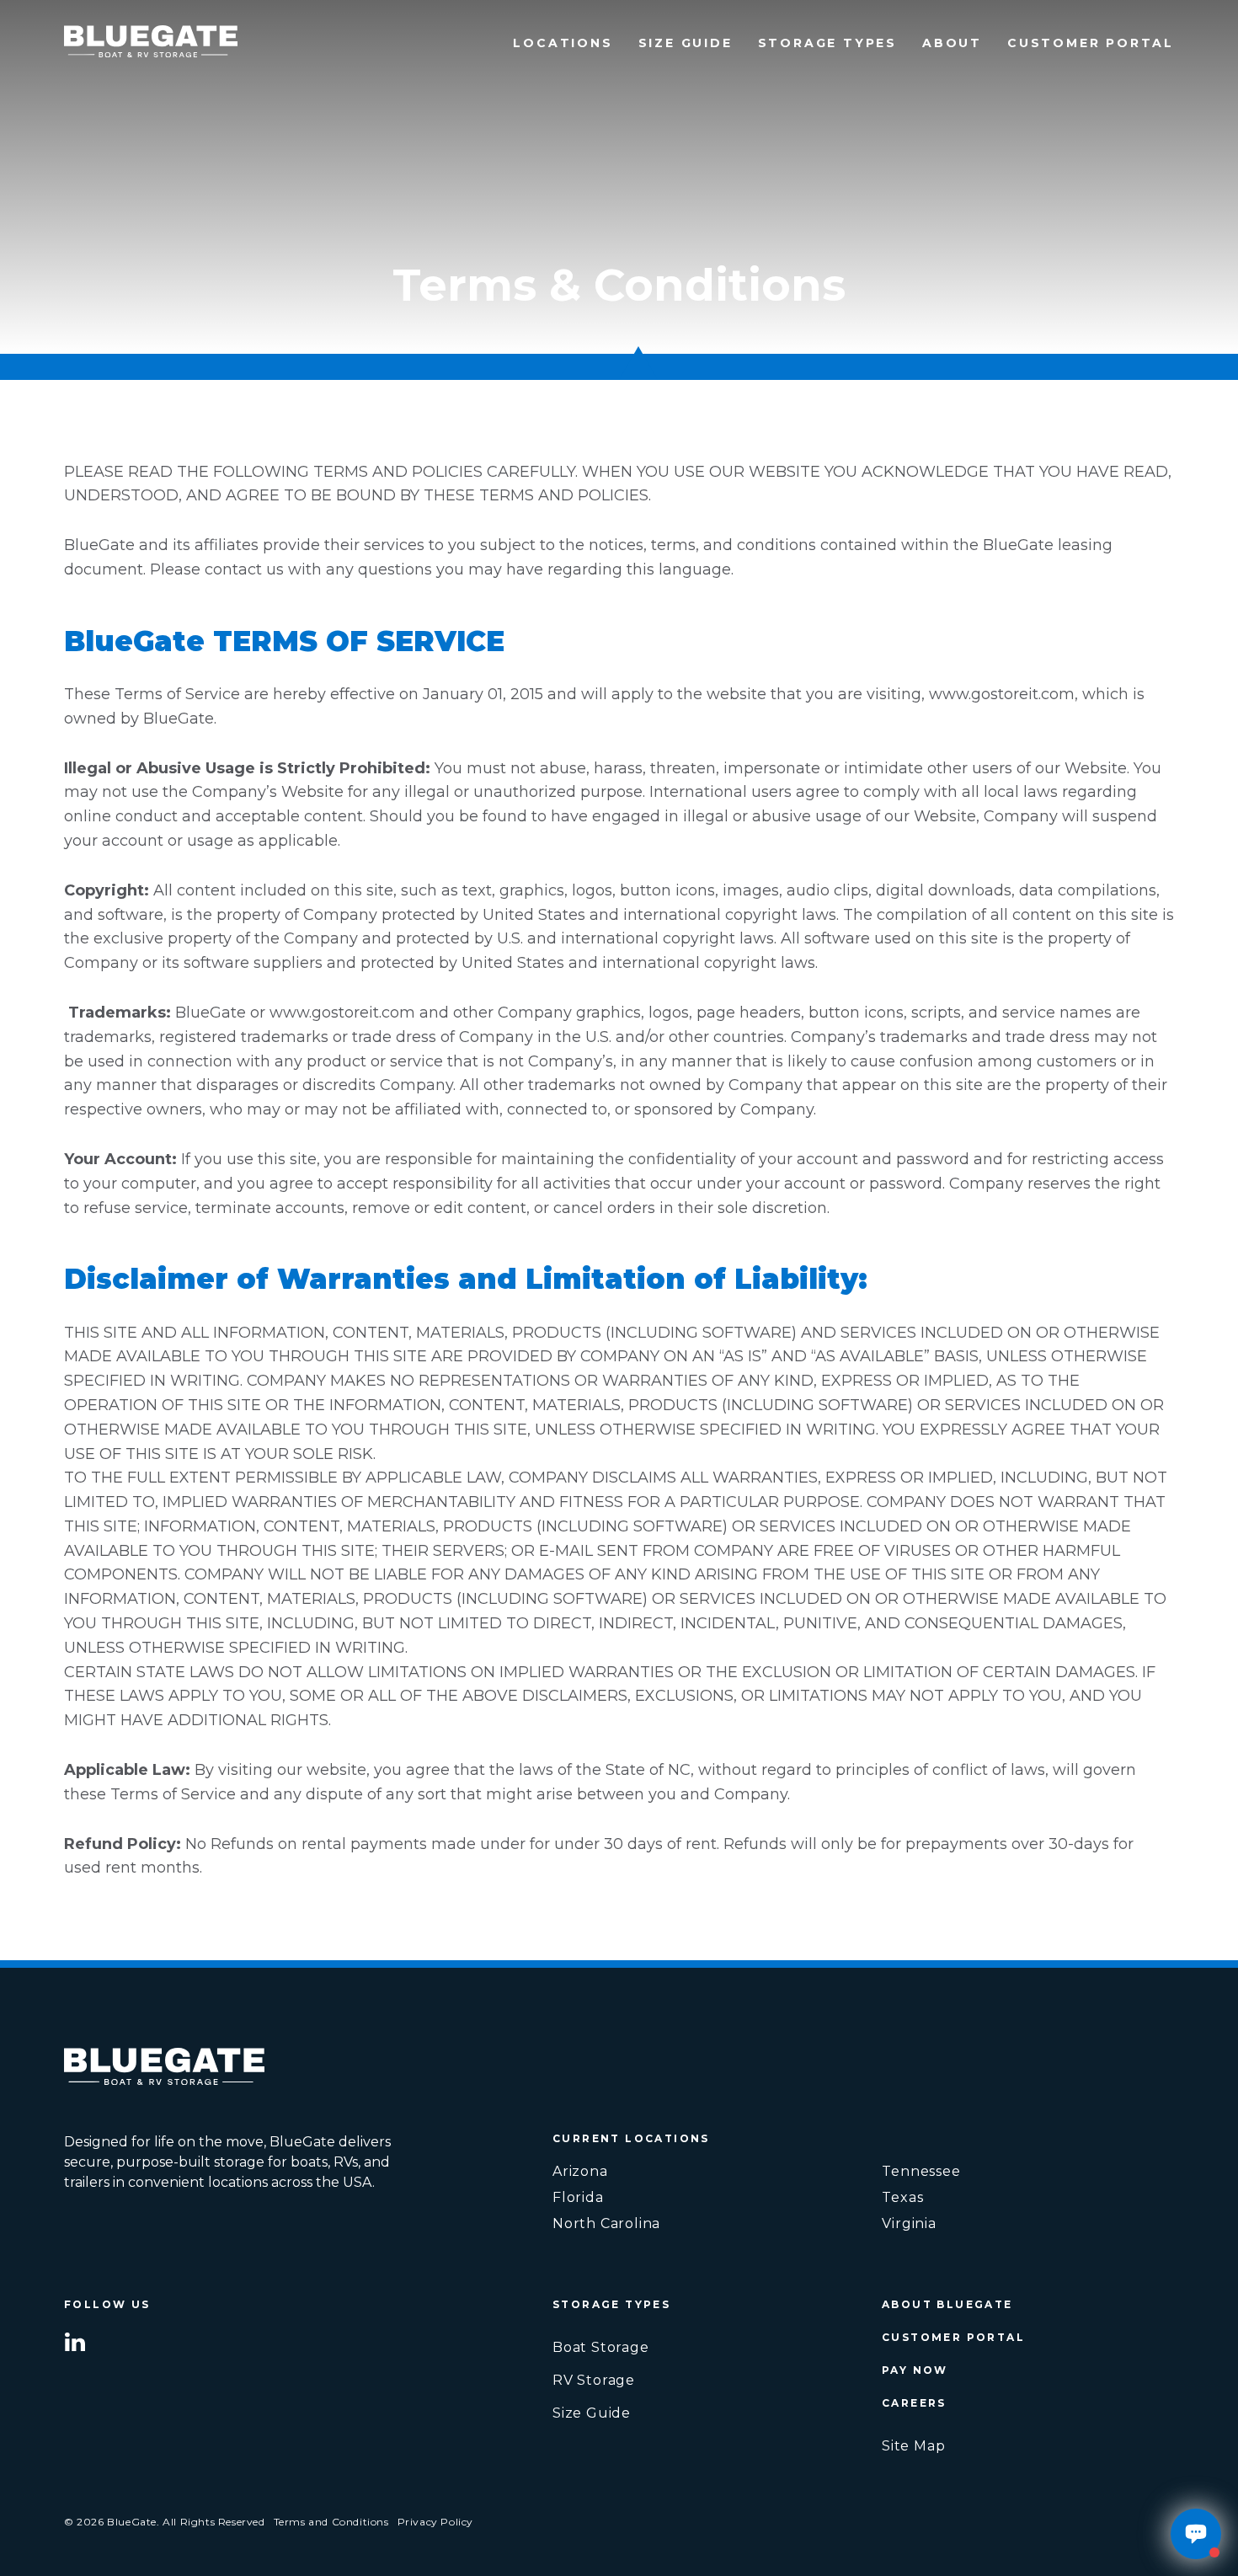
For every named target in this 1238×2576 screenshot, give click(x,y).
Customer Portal (1091, 43)
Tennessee (921, 2172)
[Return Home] (151, 44)
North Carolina (606, 2224)
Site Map (913, 2446)
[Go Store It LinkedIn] (75, 2340)
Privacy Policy (435, 2522)
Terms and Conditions (331, 2522)
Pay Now (915, 2370)
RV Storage (594, 2380)
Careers (914, 2403)
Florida (578, 2198)
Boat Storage (601, 2347)
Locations (563, 43)
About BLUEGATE (947, 2304)
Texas (902, 2198)
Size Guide (686, 43)
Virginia (909, 2224)
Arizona (580, 2172)
